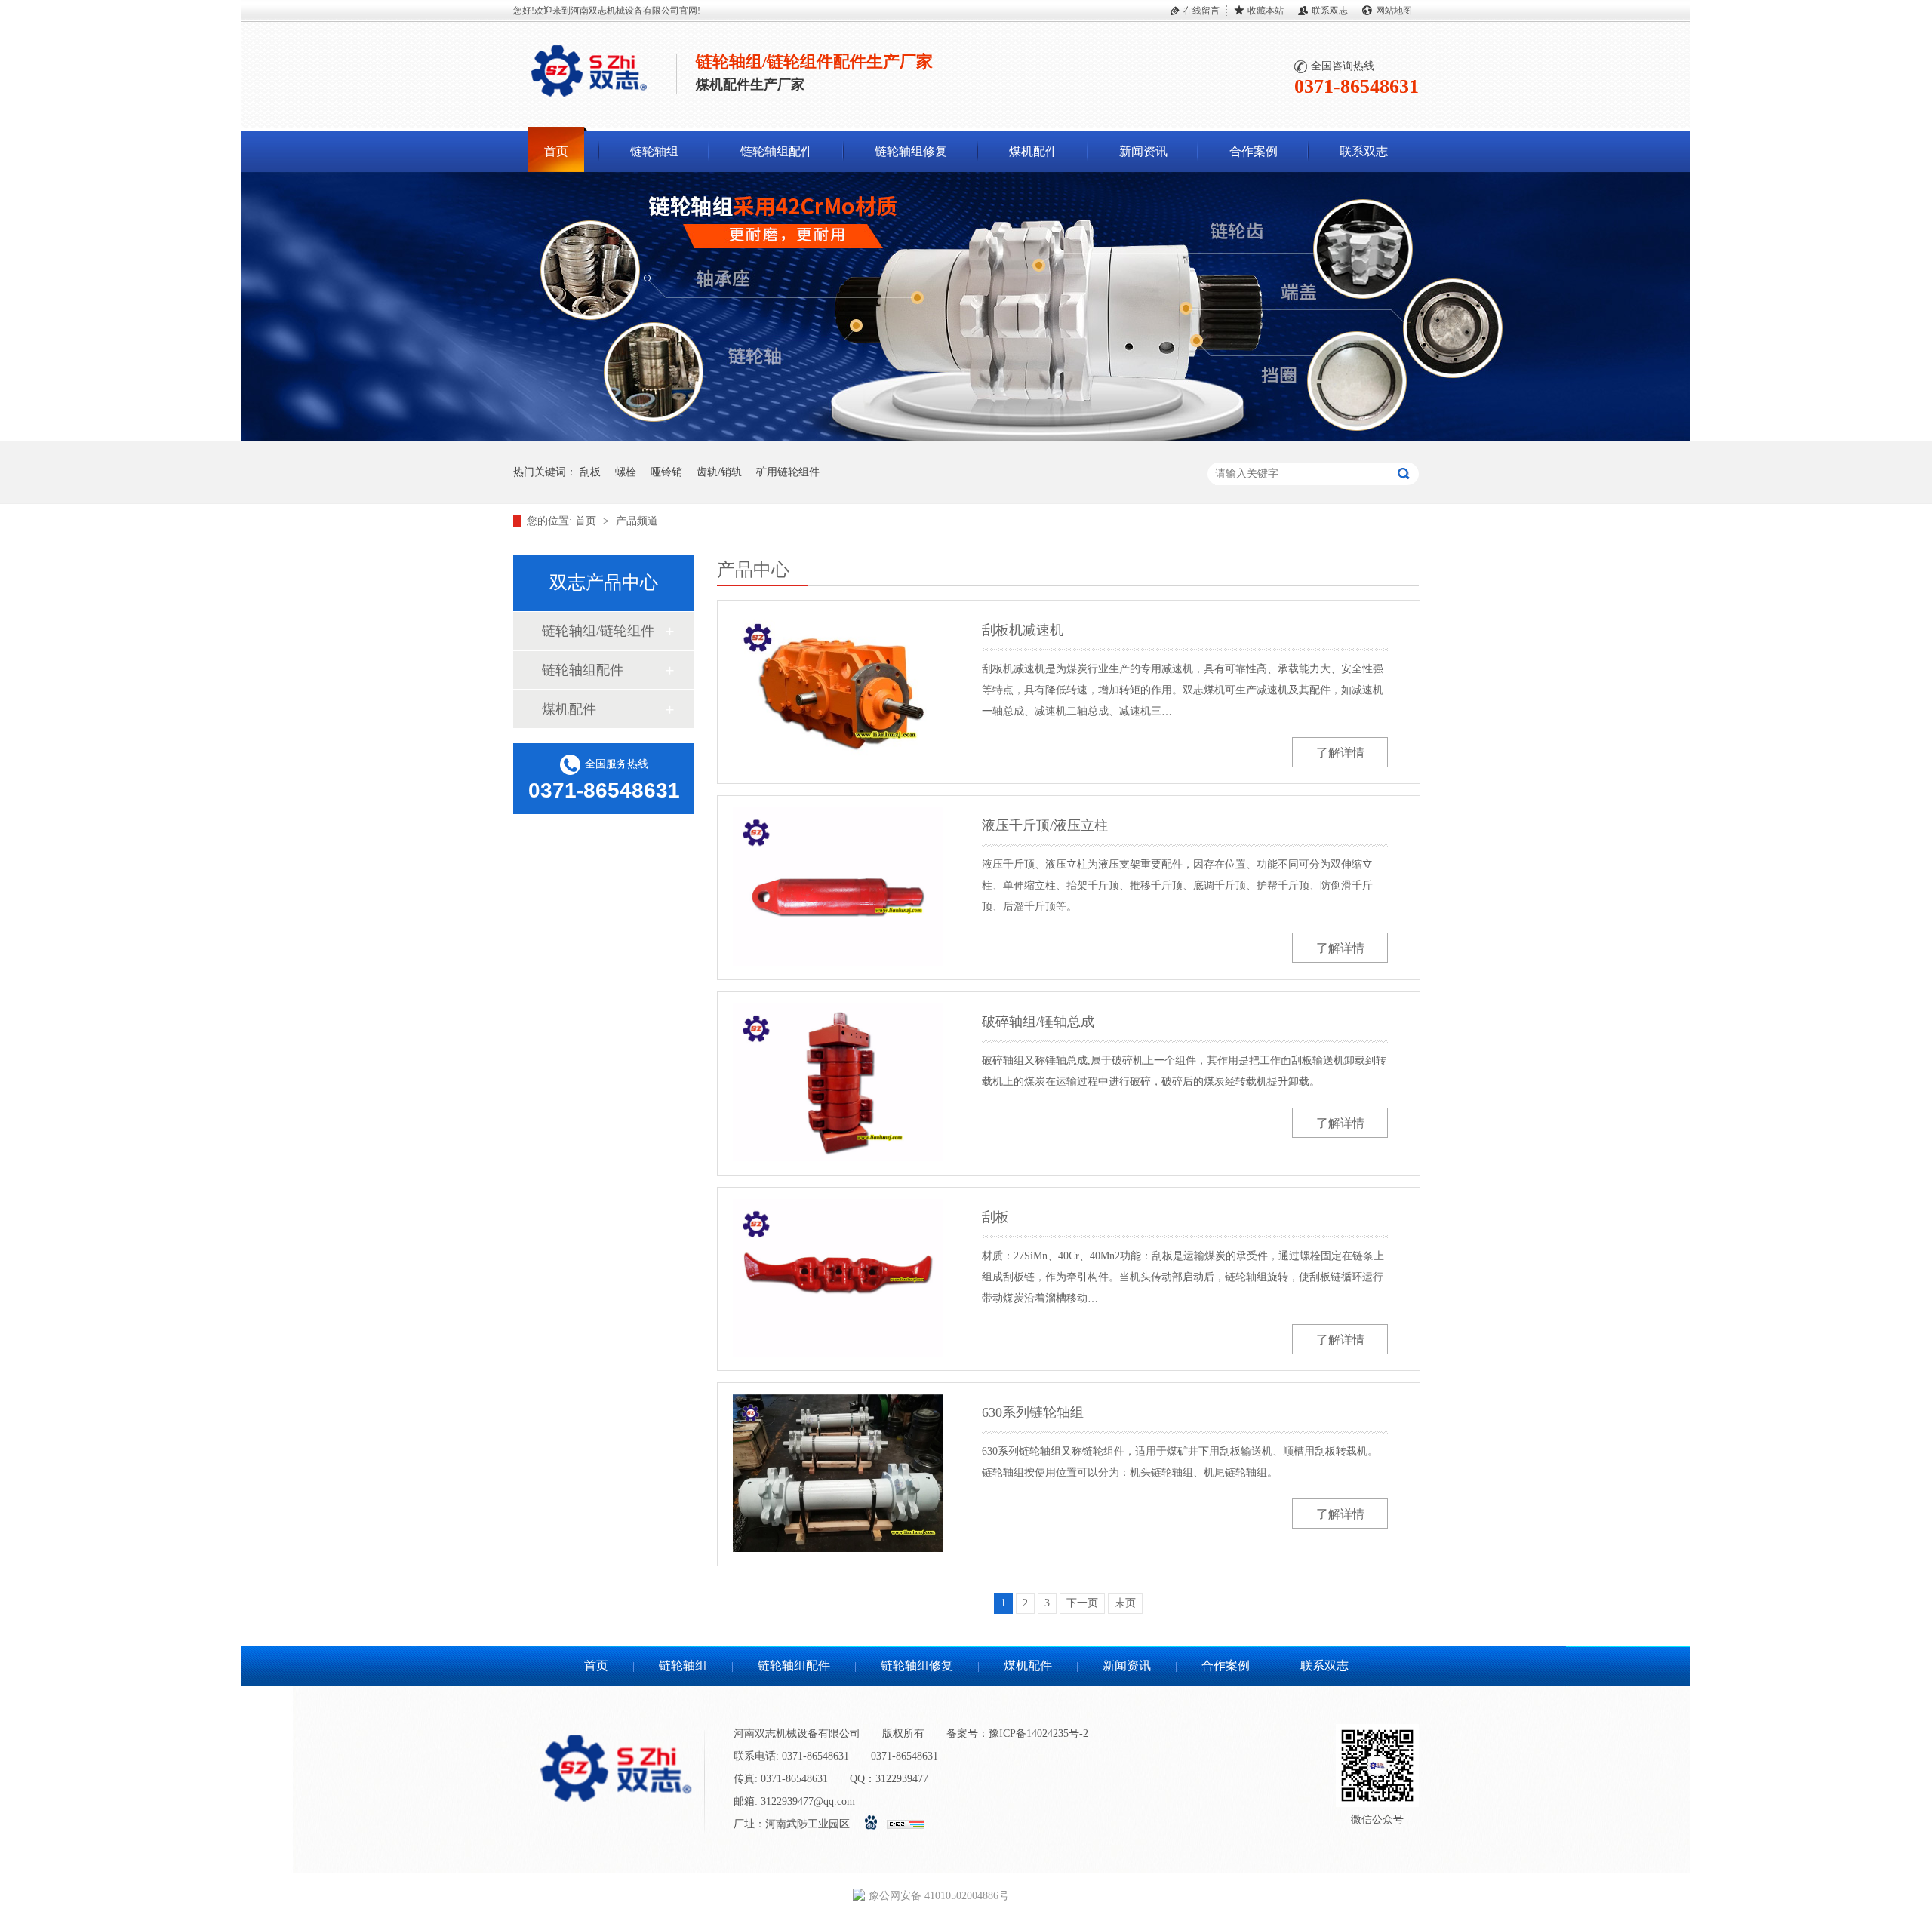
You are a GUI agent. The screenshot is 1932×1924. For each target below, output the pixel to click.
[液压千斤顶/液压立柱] (838, 886)
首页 (556, 151)
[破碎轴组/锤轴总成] (838, 1082)
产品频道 (637, 521)
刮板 (590, 472)
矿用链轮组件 (788, 472)
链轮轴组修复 (911, 151)
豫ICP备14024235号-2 (1038, 1733)
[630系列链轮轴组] (838, 1473)
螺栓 (626, 472)
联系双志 (1330, 11)
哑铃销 (666, 472)
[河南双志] (589, 100)
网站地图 (1394, 11)
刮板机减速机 (1023, 630)
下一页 (1082, 1603)
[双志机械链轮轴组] (966, 438)
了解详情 (1340, 753)
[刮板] (838, 1278)
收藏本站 (1266, 11)
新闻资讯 (1143, 151)
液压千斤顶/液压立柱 (1045, 825)
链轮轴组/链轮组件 (598, 631)
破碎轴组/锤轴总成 (1038, 1022)
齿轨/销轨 (719, 472)
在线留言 (1201, 11)
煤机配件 (1033, 151)
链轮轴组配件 (777, 151)
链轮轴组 (654, 151)
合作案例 (1254, 151)
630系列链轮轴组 (1033, 1412)
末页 (1125, 1603)
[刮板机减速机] (838, 691)
